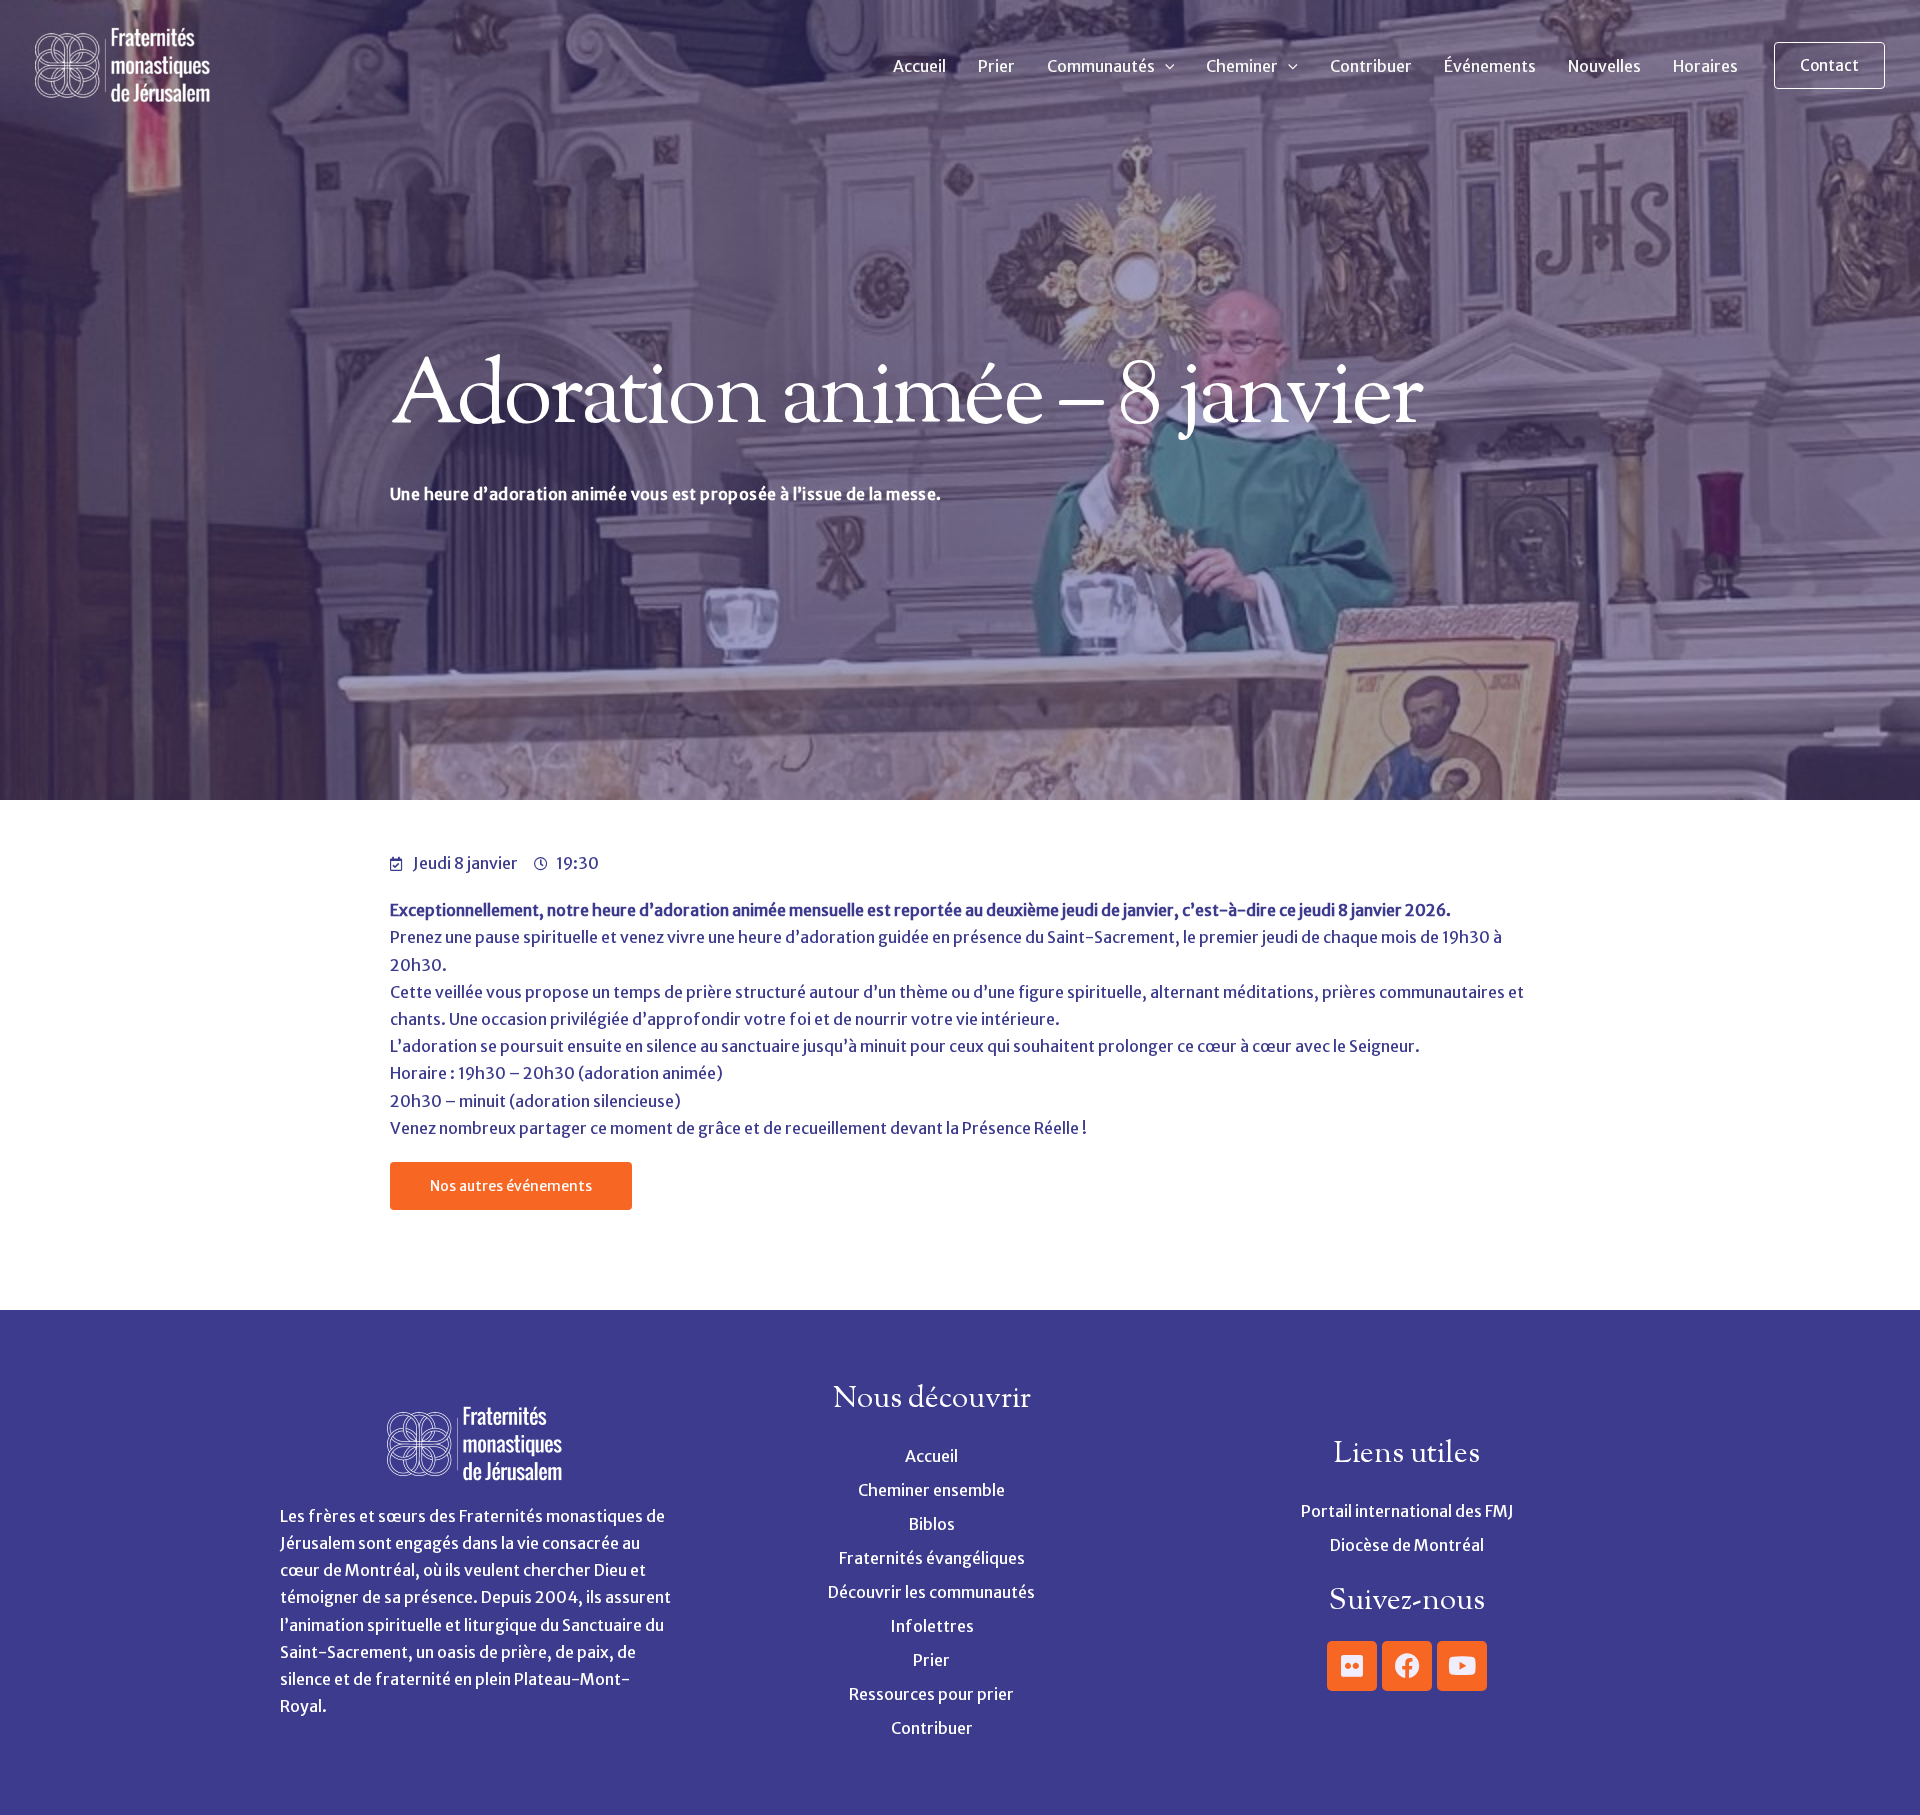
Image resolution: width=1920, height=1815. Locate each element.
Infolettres (932, 1626)
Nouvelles (1604, 66)
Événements (1490, 66)
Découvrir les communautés (931, 1592)
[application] (1165, 66)
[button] (1829, 65)
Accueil (919, 66)
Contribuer (1371, 66)
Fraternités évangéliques (932, 1558)
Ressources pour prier (931, 1694)
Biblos (931, 1524)
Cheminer (1242, 66)
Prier (996, 66)
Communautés (1101, 66)
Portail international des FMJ (1407, 1511)
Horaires (1705, 66)
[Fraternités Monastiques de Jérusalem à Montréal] (125, 64)
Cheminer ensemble (931, 1490)
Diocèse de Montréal (1407, 1545)
